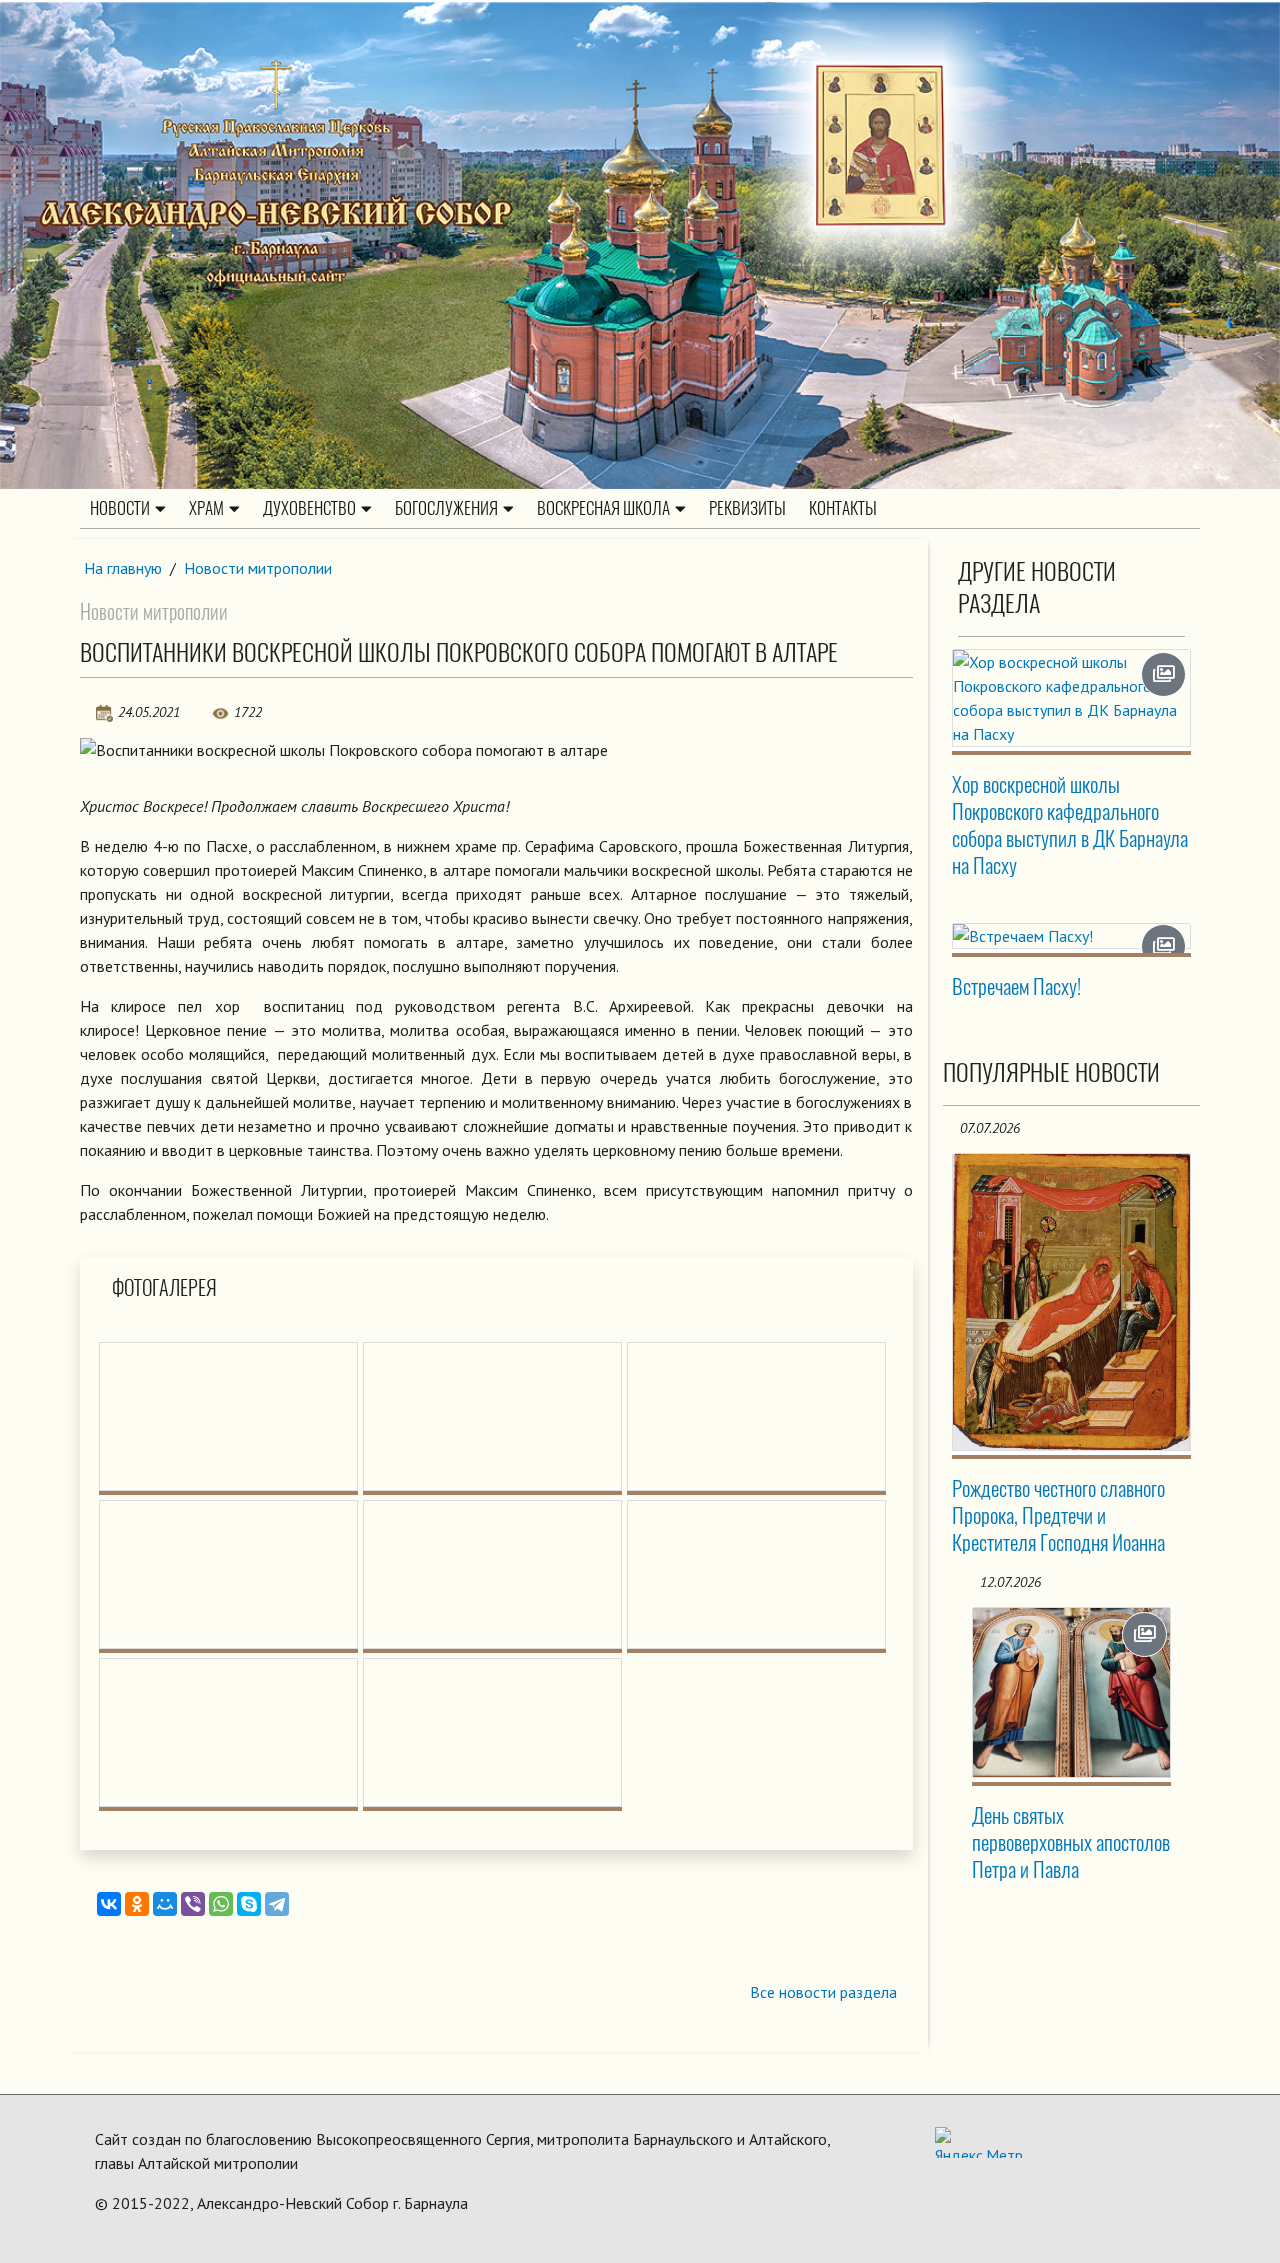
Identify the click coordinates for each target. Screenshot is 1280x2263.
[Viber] (193, 1904)
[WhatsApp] (221, 1904)
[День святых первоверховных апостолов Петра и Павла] (1072, 1692)
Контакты (843, 508)
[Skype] (249, 1904)
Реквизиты (747, 508)
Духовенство (309, 508)
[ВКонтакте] (109, 1904)
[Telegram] (277, 1904)
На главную (123, 568)
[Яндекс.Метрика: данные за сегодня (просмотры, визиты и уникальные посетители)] (979, 2142)
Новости (120, 508)
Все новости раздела (823, 1992)
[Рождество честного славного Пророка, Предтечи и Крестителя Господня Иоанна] (1072, 1302)
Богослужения (446, 508)
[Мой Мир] (165, 1904)
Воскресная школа (603, 508)
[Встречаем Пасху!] (1072, 936)
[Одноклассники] (137, 1904)
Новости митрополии (258, 568)
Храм (206, 508)
